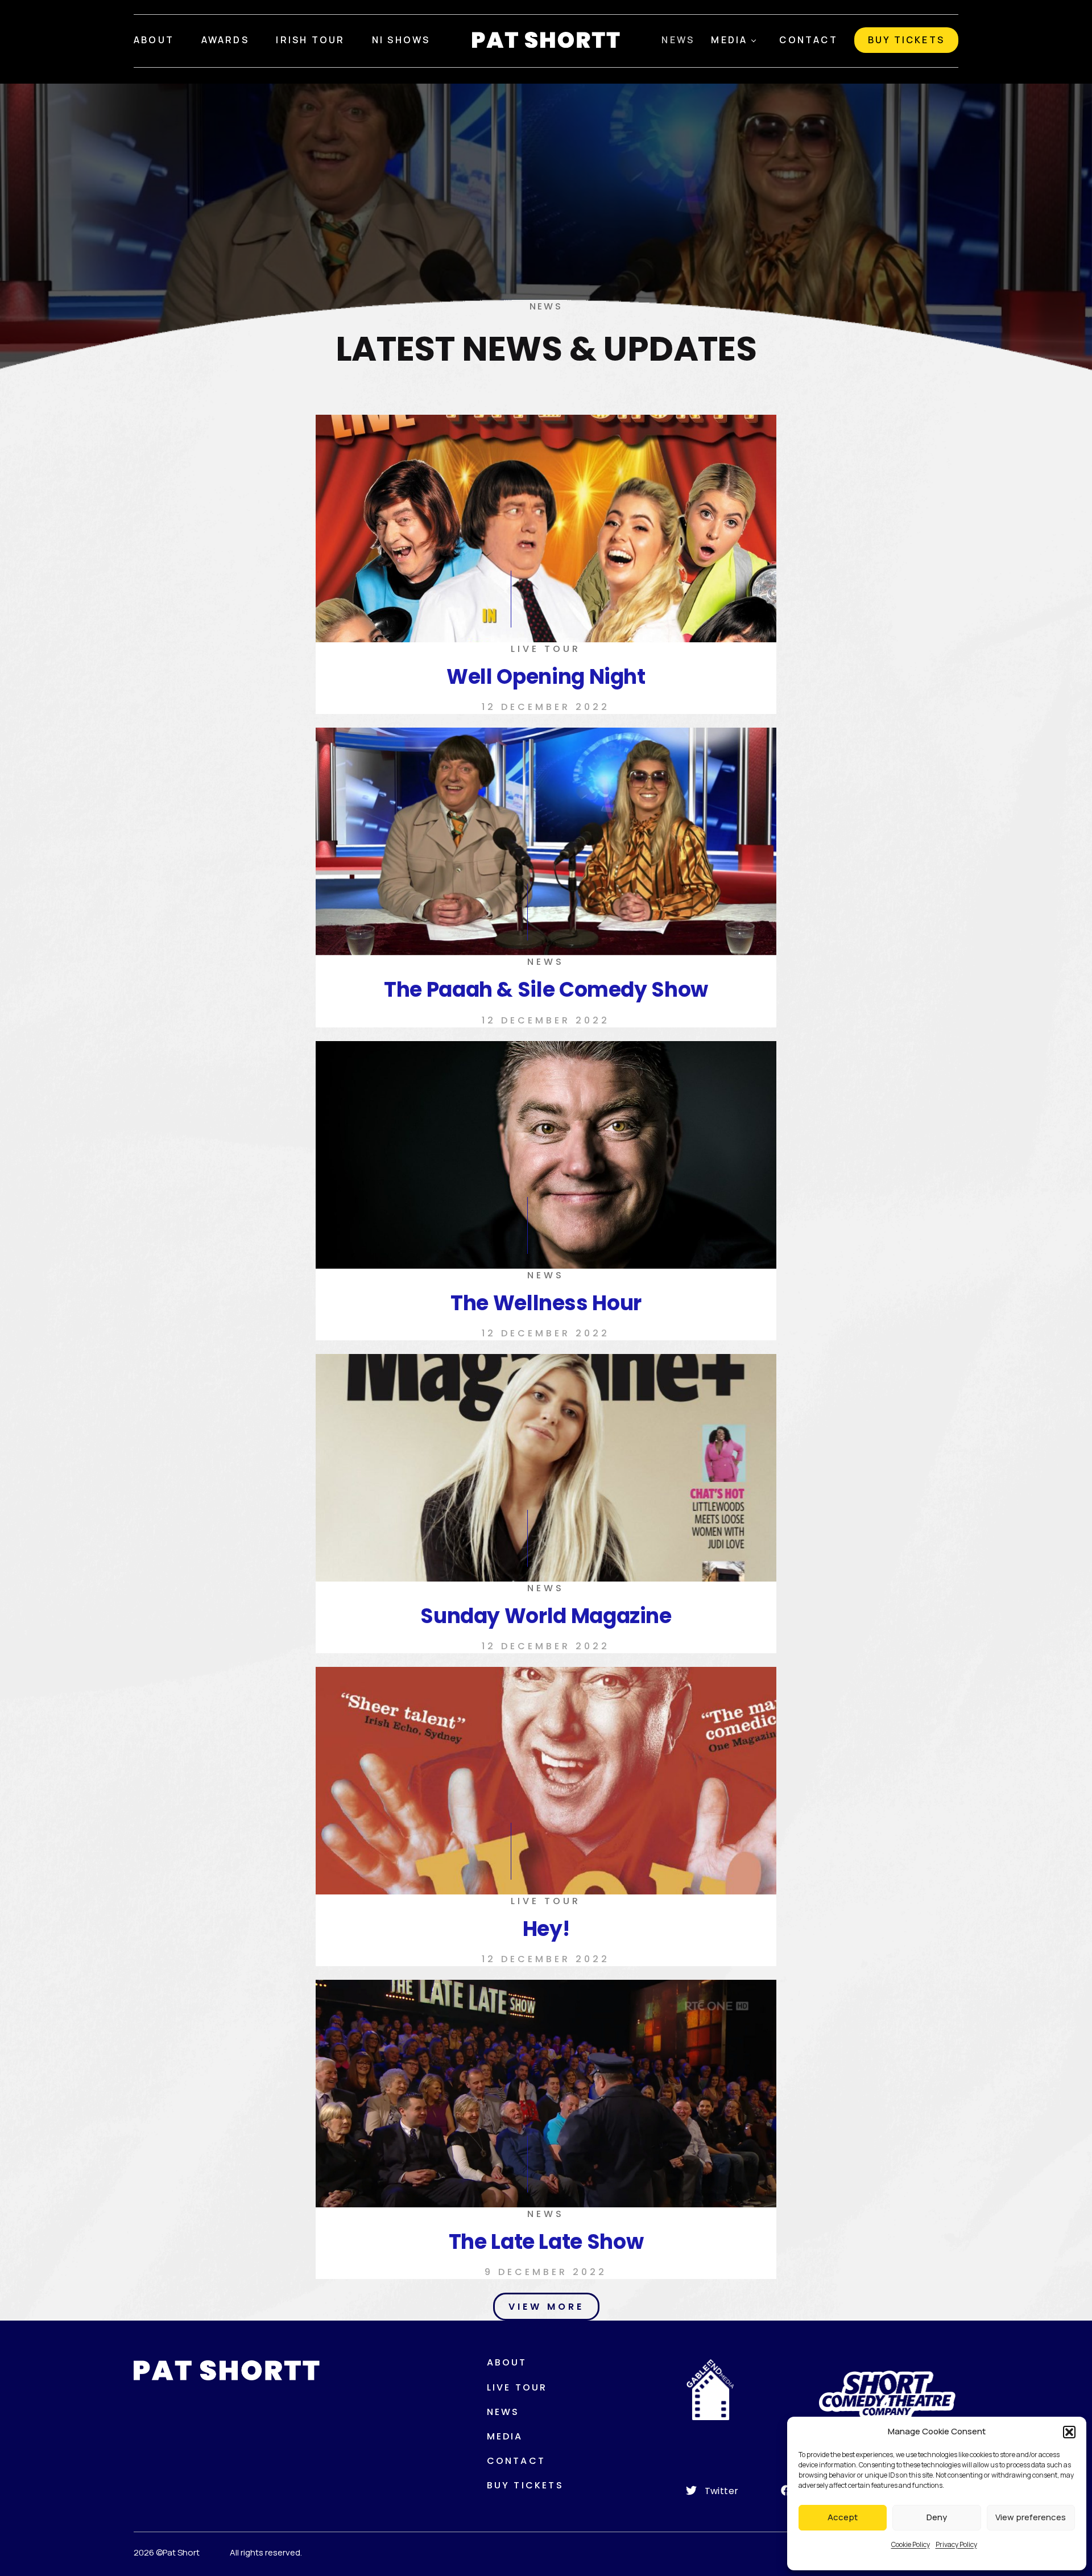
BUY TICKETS (906, 40)
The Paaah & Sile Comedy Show (546, 990)
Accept (843, 2517)
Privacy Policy (956, 2544)
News (678, 40)
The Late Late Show (546, 2242)
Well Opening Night (546, 677)
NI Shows (401, 40)
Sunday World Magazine (546, 1616)
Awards (225, 40)
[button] (1069, 2432)
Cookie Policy (911, 2544)
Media (729, 40)
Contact (808, 40)
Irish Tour (310, 40)
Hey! (546, 1929)
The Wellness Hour (546, 1303)
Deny (937, 2517)
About (154, 40)
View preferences (1031, 2517)
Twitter (722, 2491)
